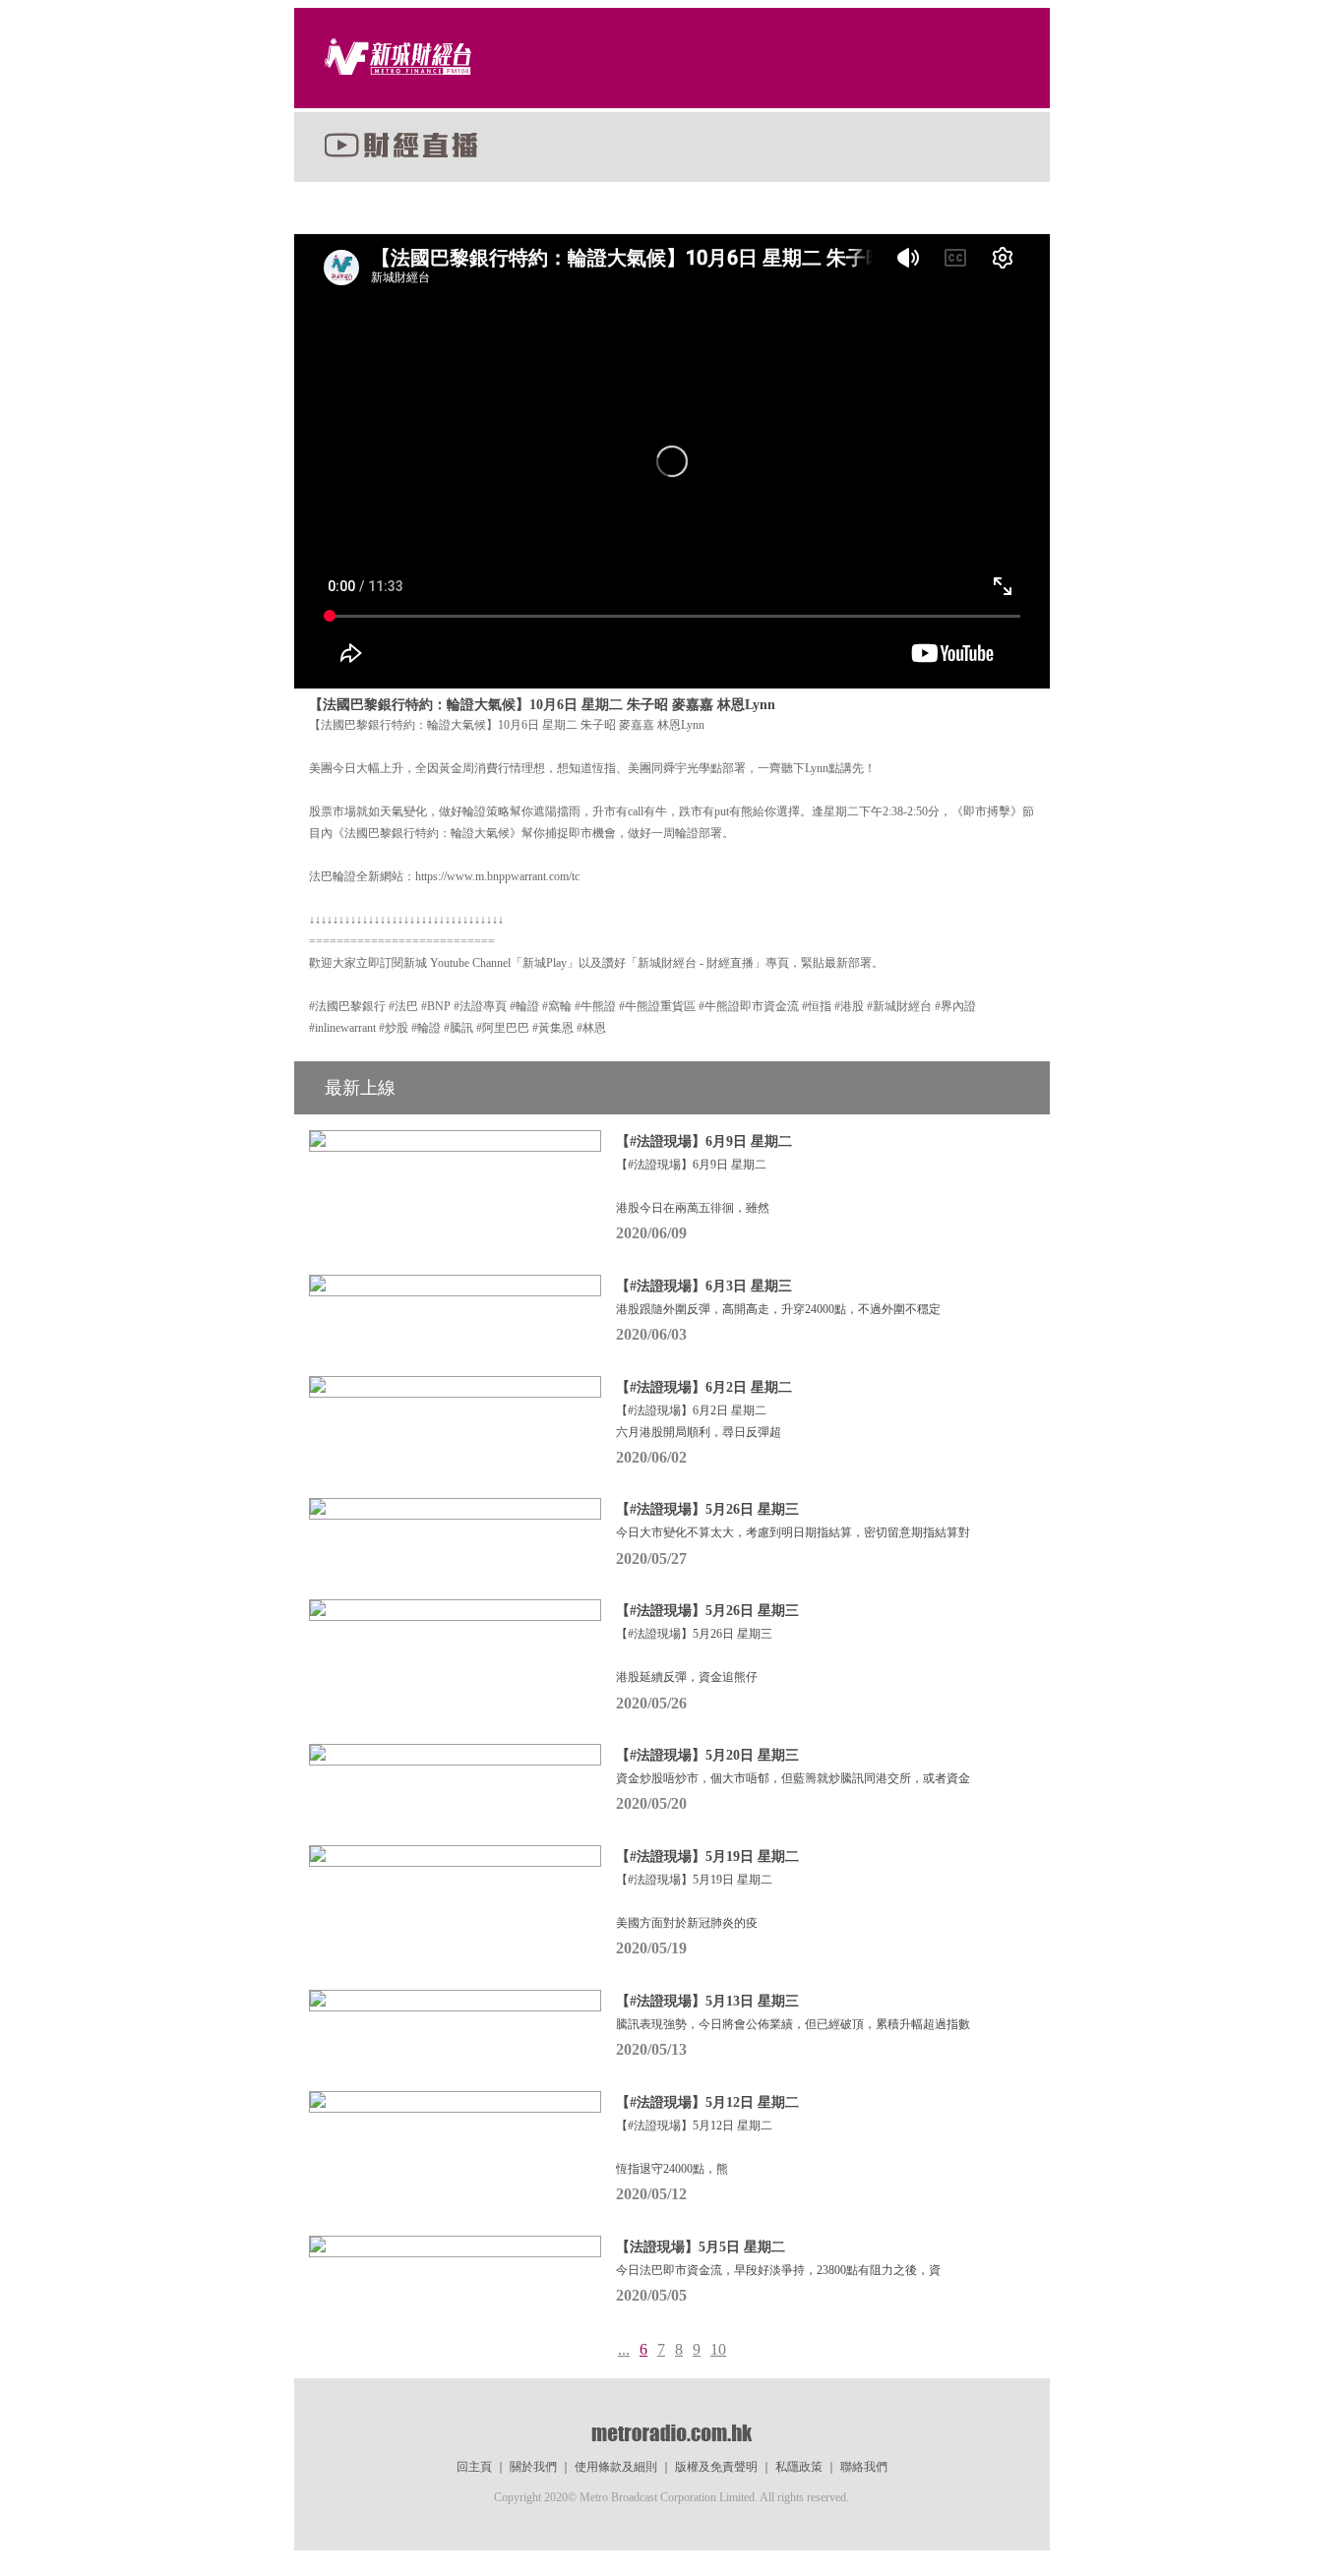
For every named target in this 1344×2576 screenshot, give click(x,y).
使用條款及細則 (616, 2467)
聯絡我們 (864, 2467)
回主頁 (474, 2467)
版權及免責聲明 (716, 2467)
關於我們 (533, 2467)
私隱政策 (799, 2467)
